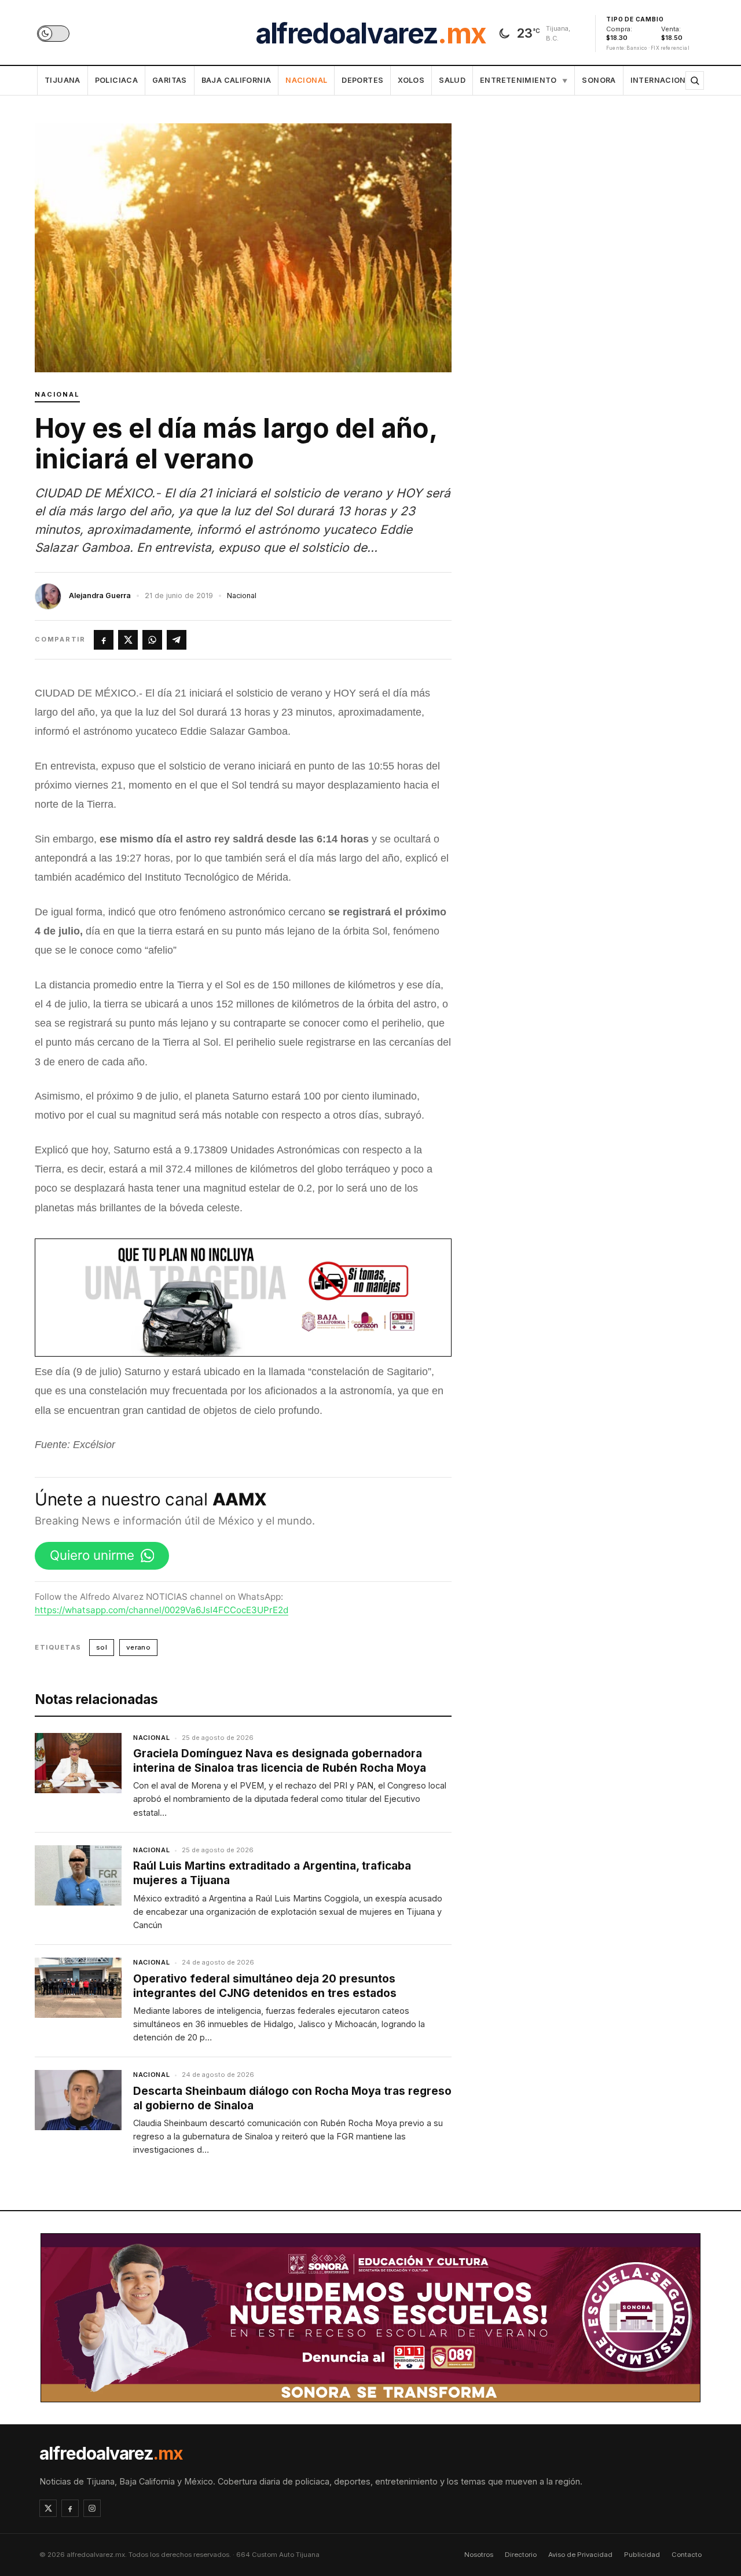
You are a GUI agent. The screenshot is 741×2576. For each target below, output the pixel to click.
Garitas (170, 80)
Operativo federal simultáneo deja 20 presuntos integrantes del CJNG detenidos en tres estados (265, 1986)
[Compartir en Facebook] (104, 640)
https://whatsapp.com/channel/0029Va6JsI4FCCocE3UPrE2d (162, 1610)
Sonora (599, 80)
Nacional (306, 80)
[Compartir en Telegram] (177, 640)
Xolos (411, 80)
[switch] (53, 34)
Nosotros (479, 2555)
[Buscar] (695, 80)
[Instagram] (92, 2508)
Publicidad (642, 2555)
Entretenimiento (524, 80)
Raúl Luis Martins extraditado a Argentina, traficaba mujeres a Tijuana (272, 1873)
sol (102, 1647)
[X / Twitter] (48, 2508)
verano (138, 1647)
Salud (452, 80)
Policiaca (116, 80)
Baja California (236, 80)
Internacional (663, 80)
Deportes (362, 80)
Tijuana (63, 80)
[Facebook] (70, 2508)
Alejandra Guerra (100, 596)
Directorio (521, 2555)
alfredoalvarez (370, 34)
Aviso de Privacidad (580, 2555)
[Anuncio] (243, 1298)
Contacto (687, 2555)
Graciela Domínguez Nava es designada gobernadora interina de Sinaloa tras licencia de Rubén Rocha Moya (280, 1761)
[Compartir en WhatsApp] (152, 640)
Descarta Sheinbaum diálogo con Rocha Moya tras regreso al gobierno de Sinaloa (292, 2098)
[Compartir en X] (128, 640)
